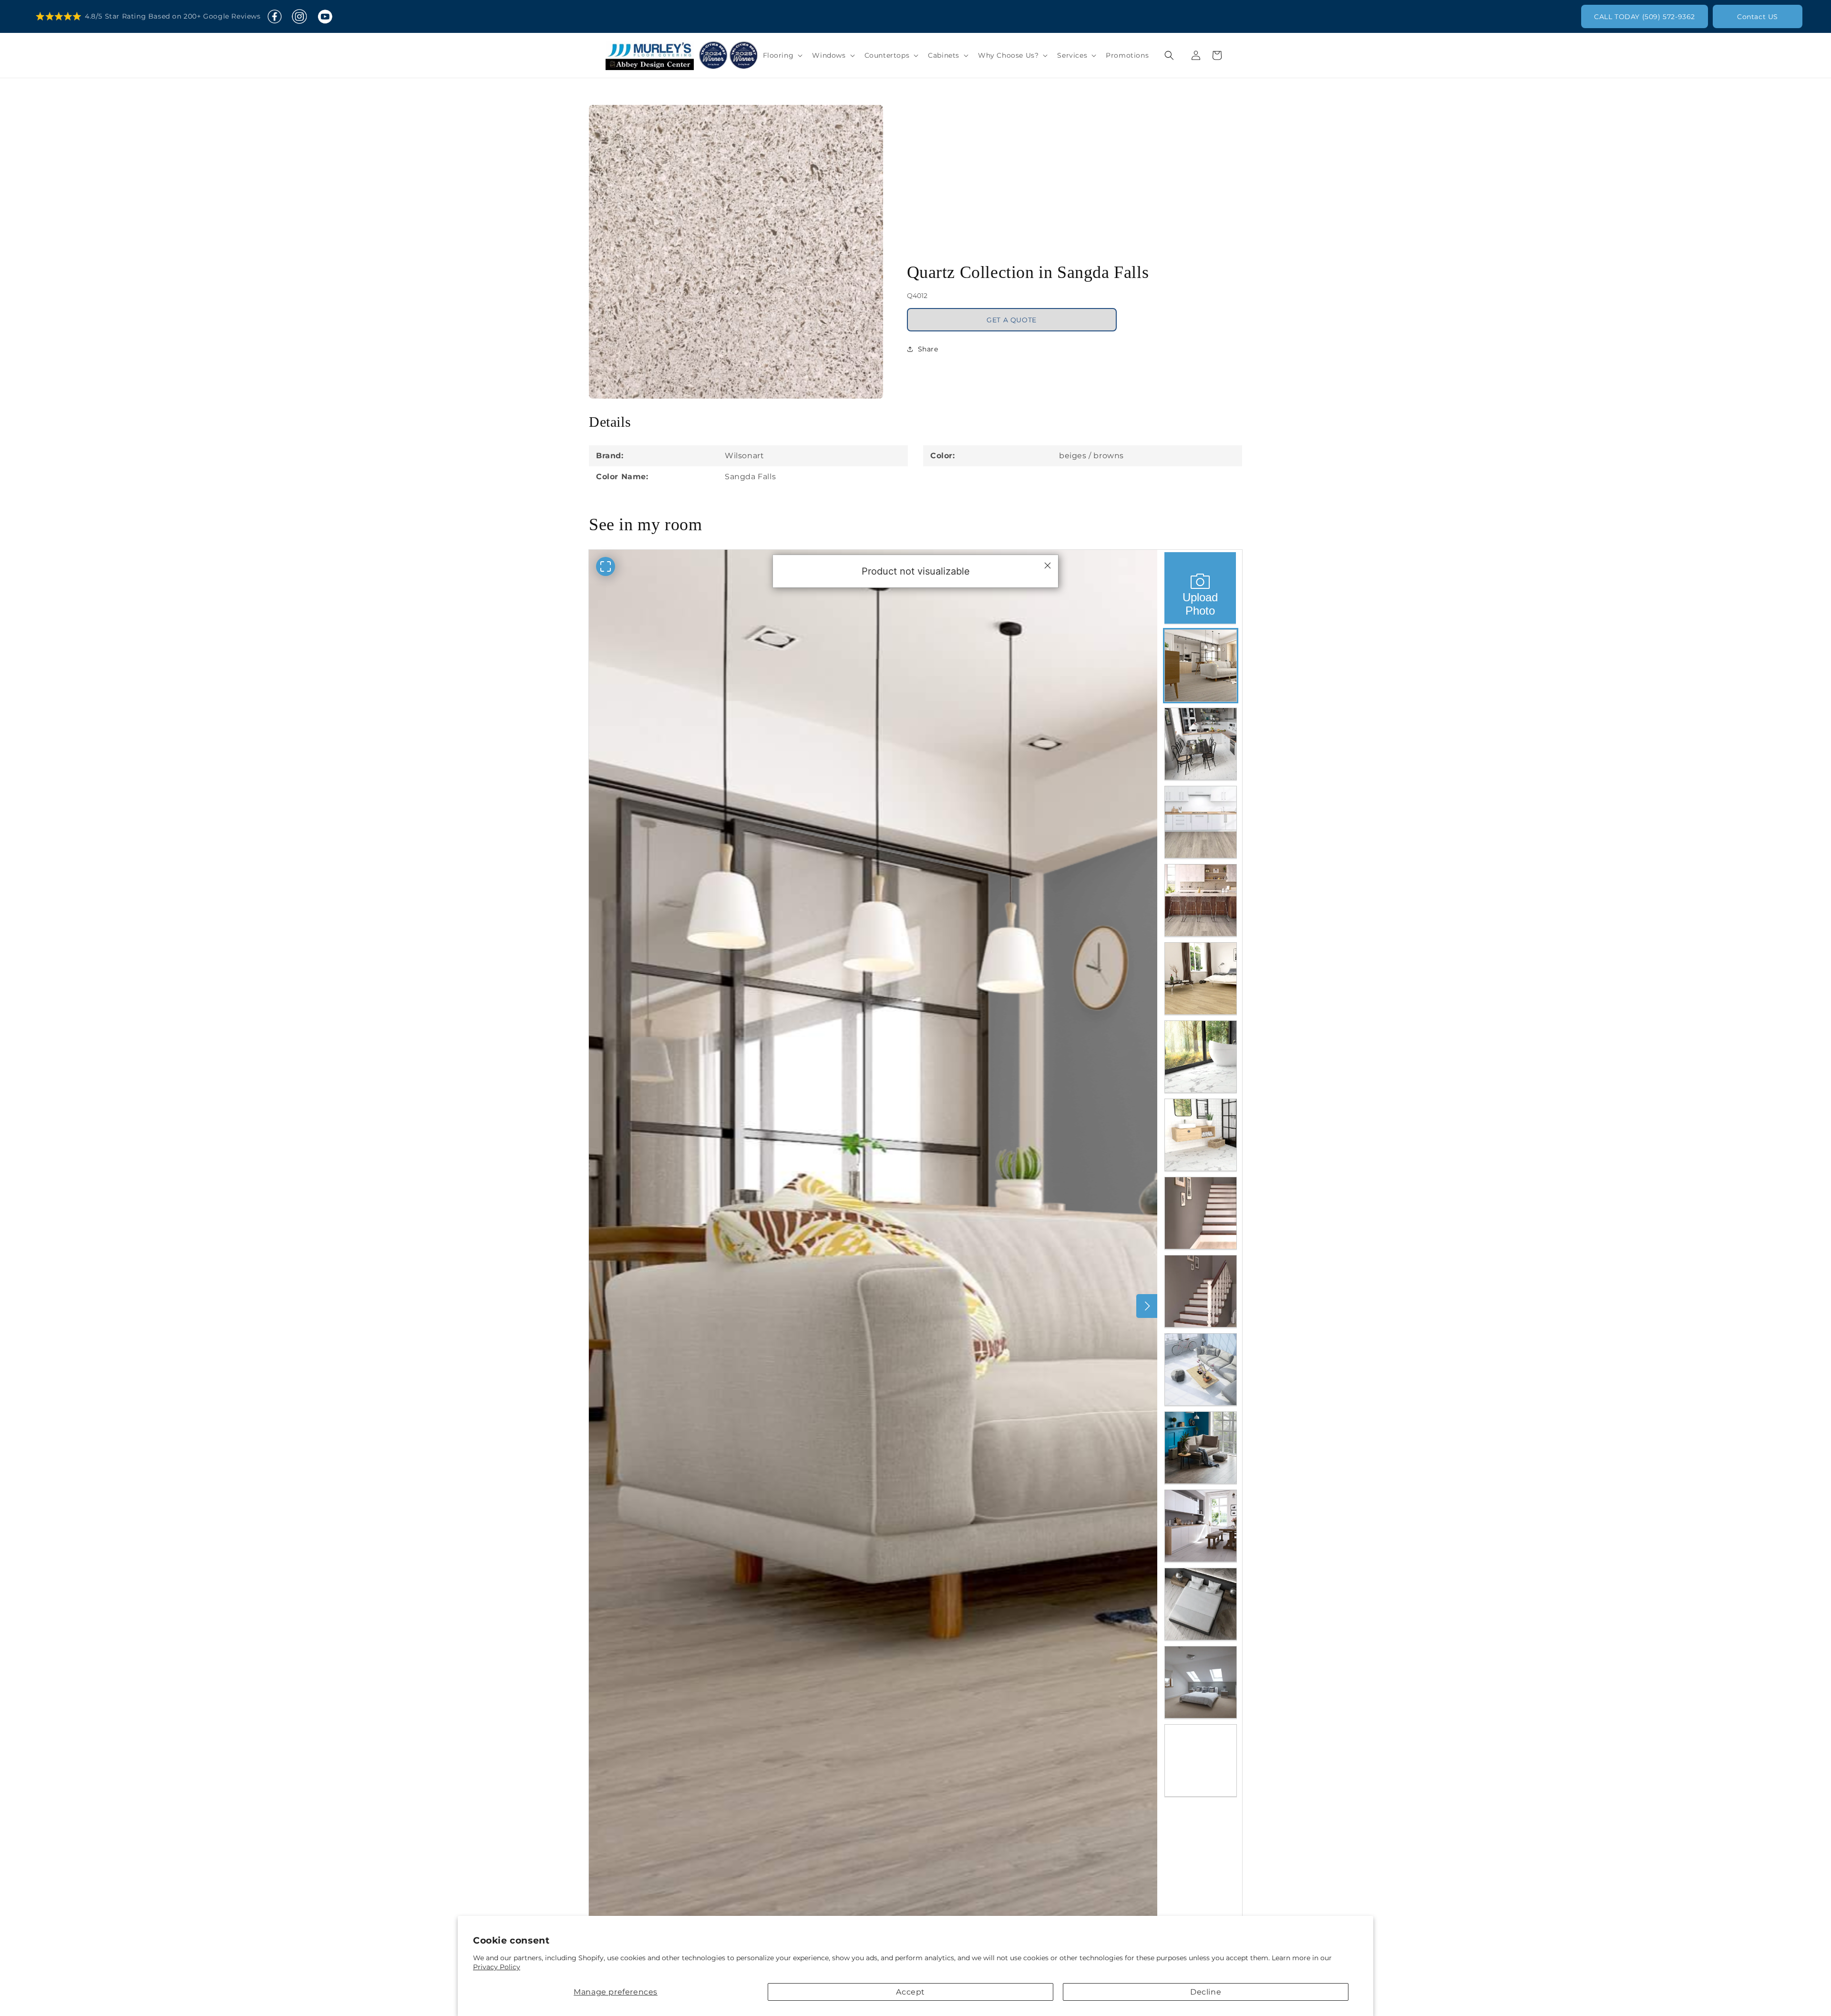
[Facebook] (275, 17)
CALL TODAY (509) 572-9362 (1645, 17)
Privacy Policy (497, 1967)
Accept (910, 1992)
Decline (1206, 1992)
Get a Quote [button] (1012, 313)
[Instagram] (299, 17)
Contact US (1758, 17)
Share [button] (928, 342)
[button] (782, 55)
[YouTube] (325, 17)
